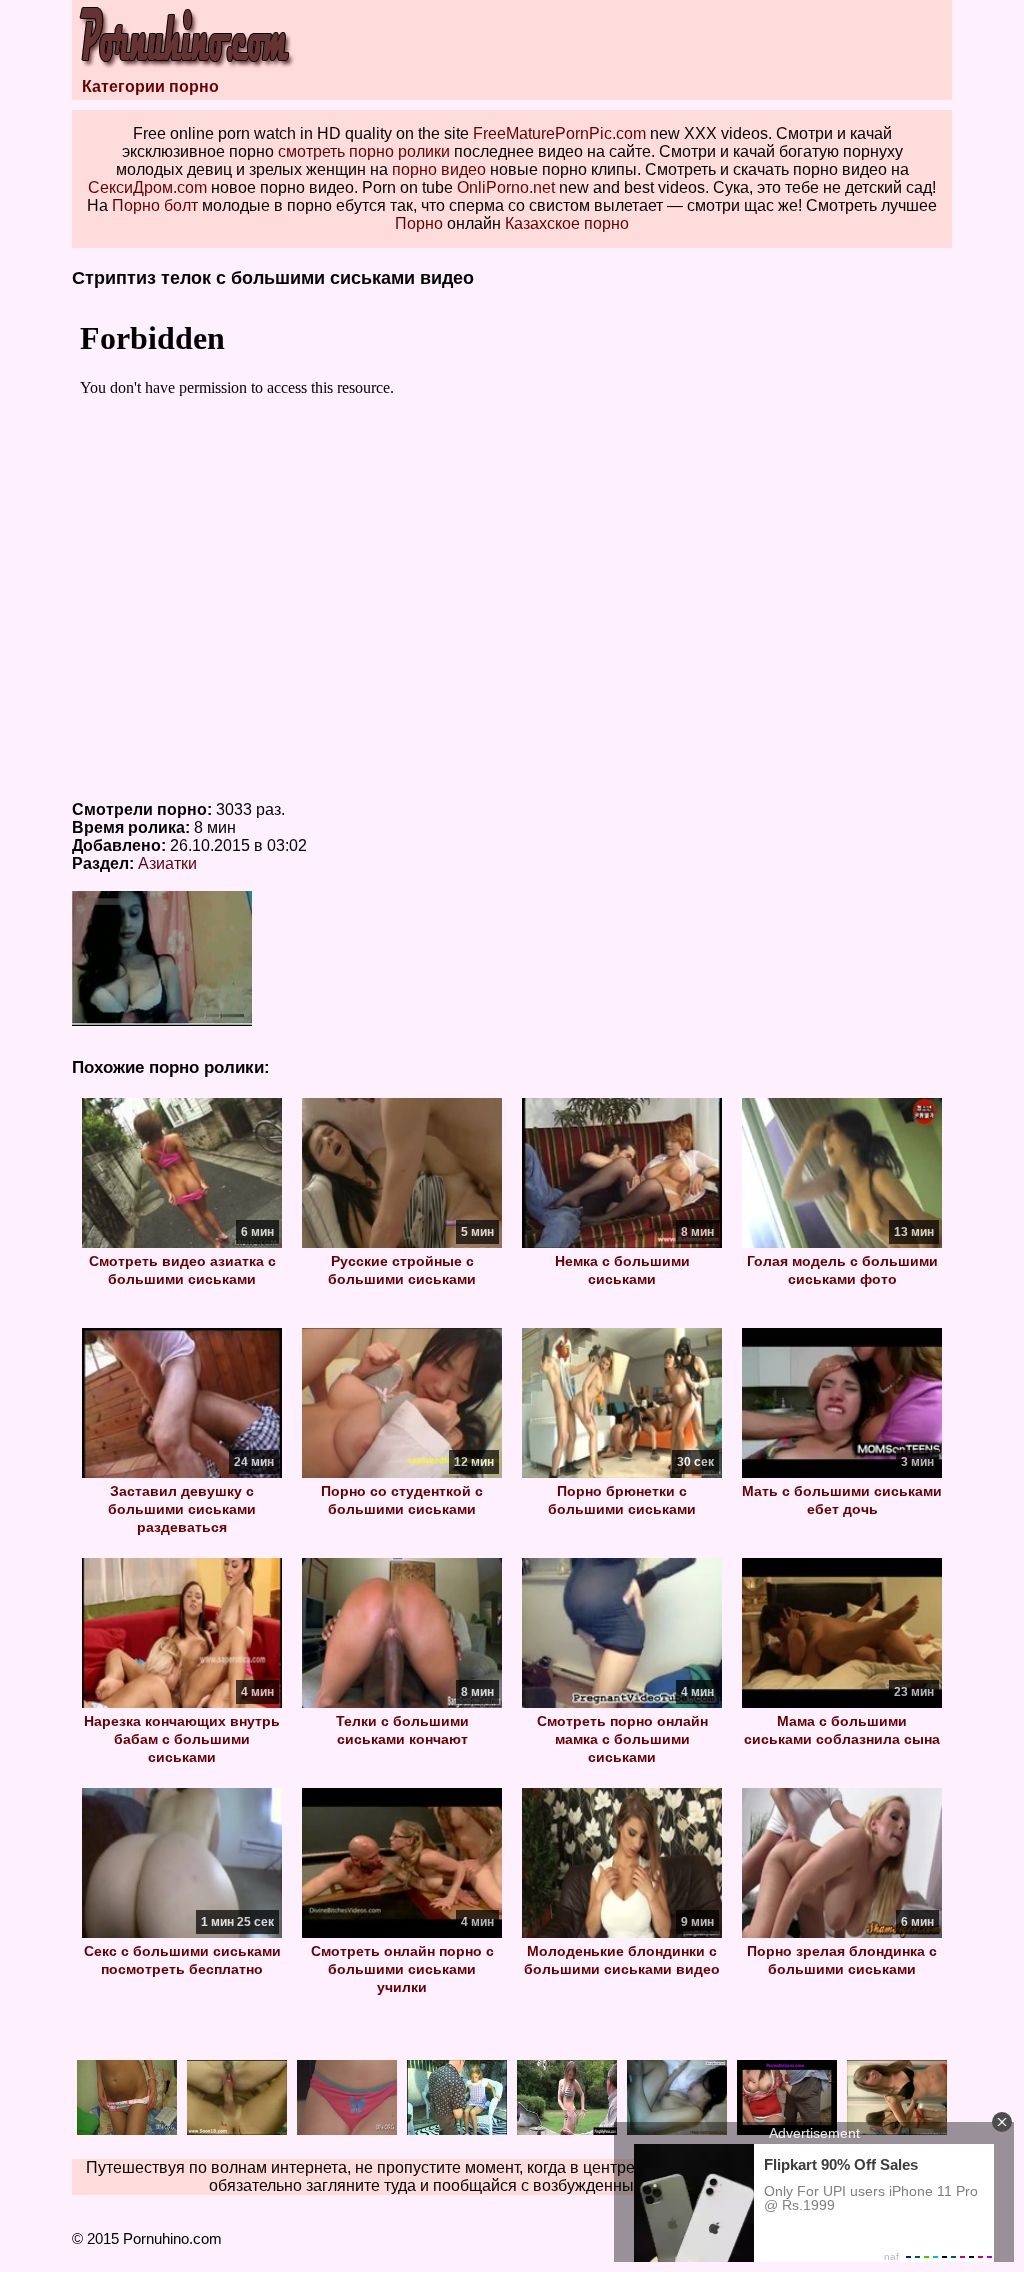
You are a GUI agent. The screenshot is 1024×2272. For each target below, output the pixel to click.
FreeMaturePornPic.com (559, 133)
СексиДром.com (147, 187)
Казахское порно (567, 223)
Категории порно (150, 86)
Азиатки (167, 863)
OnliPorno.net (506, 187)
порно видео (439, 169)
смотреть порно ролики (364, 151)
